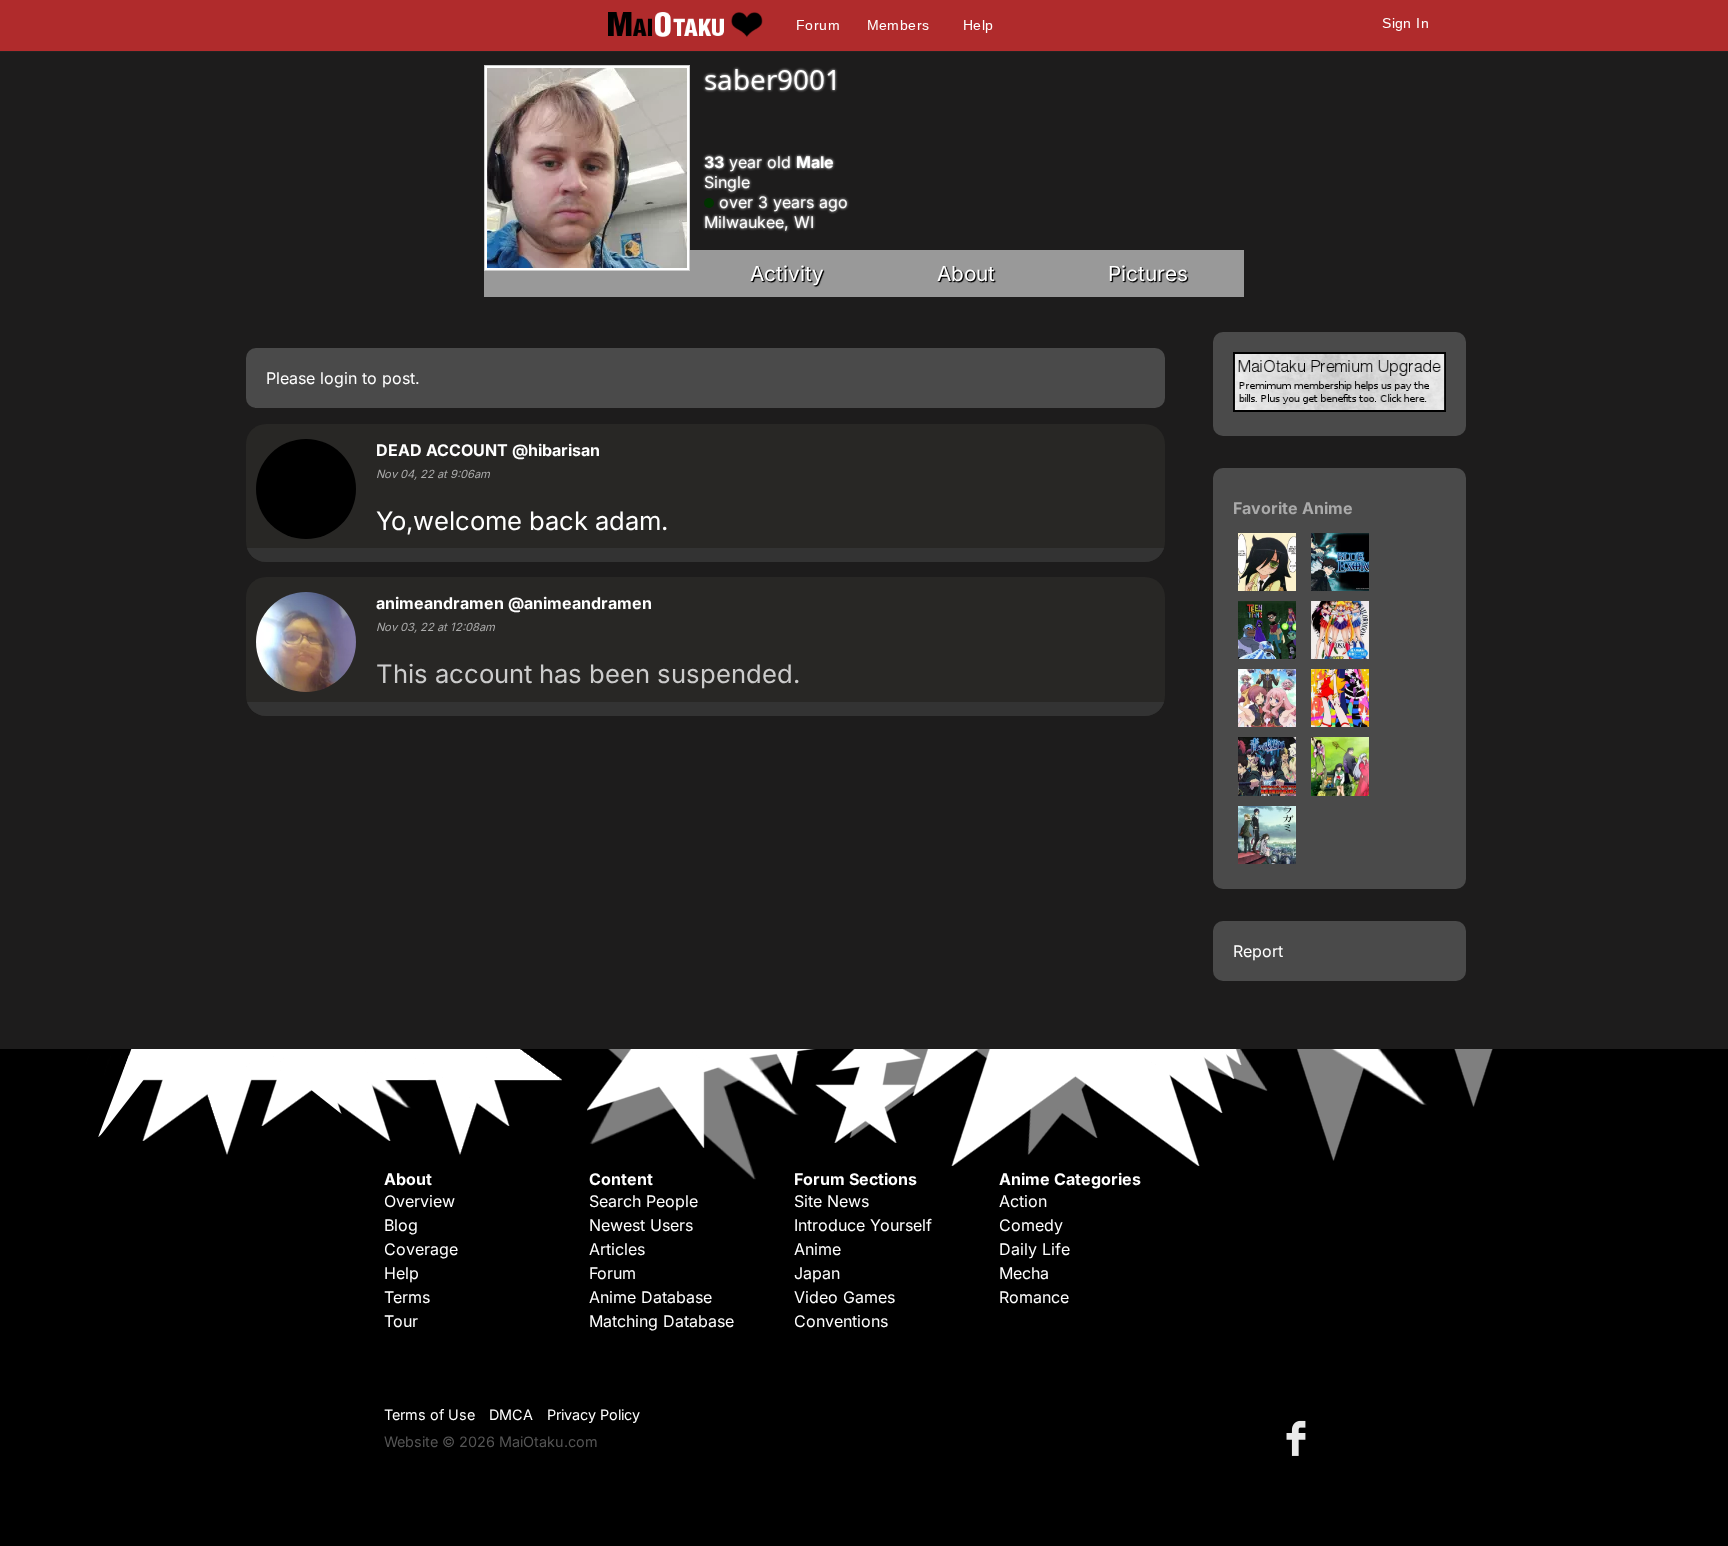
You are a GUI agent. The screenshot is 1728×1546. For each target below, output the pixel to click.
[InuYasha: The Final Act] (1340, 790)
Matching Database (661, 1321)
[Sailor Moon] (1340, 653)
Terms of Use (429, 1414)
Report (1258, 951)
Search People (643, 1201)
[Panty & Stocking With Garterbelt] (1340, 721)
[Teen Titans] (1267, 653)
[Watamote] (1267, 585)
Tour (401, 1321)
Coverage (421, 1249)
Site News (831, 1201)
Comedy (1031, 1225)
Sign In (1405, 23)
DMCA (511, 1414)
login (338, 378)
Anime (817, 1249)
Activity (787, 273)
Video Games (844, 1297)
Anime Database (650, 1297)
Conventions (841, 1321)
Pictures (1148, 273)
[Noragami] (1267, 858)
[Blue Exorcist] (1340, 585)
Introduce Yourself (863, 1225)
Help (978, 25)
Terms (407, 1297)
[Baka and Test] (1267, 721)
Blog (401, 1225)
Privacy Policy (593, 1414)
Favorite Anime (1293, 508)
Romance (1034, 1297)
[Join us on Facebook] (1300, 1437)
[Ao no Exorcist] (1267, 790)
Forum (818, 25)
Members (898, 25)
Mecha (1024, 1273)
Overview (419, 1201)
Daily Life (1034, 1249)
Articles (617, 1249)
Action (1023, 1201)
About (966, 273)
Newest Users (641, 1225)
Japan (817, 1273)
